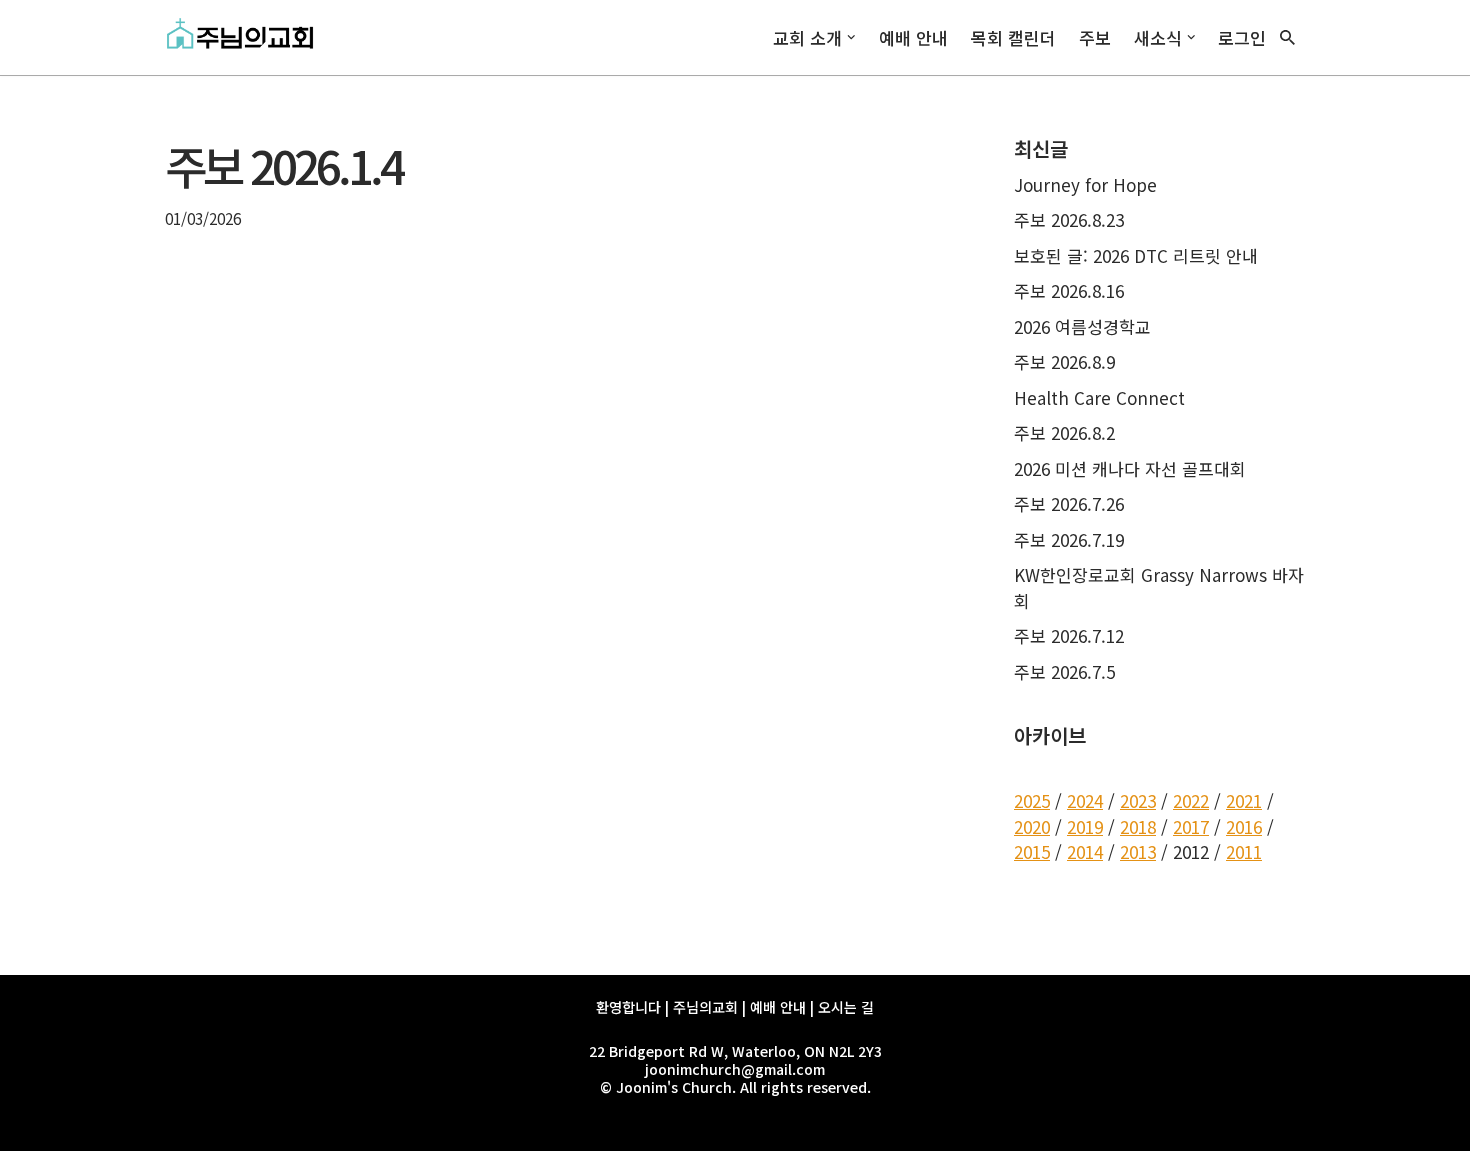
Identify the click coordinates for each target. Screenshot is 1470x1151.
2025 (1032, 800)
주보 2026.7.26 (1069, 503)
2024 (1085, 800)
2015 (1032, 851)
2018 (1138, 826)
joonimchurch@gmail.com (735, 1069)
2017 (1191, 826)
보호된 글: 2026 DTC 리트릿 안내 (1136, 255)
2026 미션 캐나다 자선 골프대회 (1130, 468)
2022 (1191, 800)
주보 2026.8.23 (1069, 219)
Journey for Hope (1085, 184)
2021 (1244, 800)
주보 (1095, 37)
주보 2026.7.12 (1069, 635)
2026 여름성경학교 (1082, 326)
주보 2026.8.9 (1064, 361)
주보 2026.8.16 (1069, 290)
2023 (1138, 800)
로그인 (1242, 37)
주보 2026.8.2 (1064, 432)
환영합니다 (628, 1007)
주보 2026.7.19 (1069, 539)
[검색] (1287, 37)
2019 (1085, 826)
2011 (1244, 851)
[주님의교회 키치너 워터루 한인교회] (245, 37)
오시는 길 (846, 1007)
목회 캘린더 (1013, 37)
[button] (851, 37)
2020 (1032, 826)
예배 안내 (913, 37)
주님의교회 (705, 1007)
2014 (1085, 851)
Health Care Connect (1099, 397)
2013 (1138, 851)
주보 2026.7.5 (1064, 671)
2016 (1244, 826)
